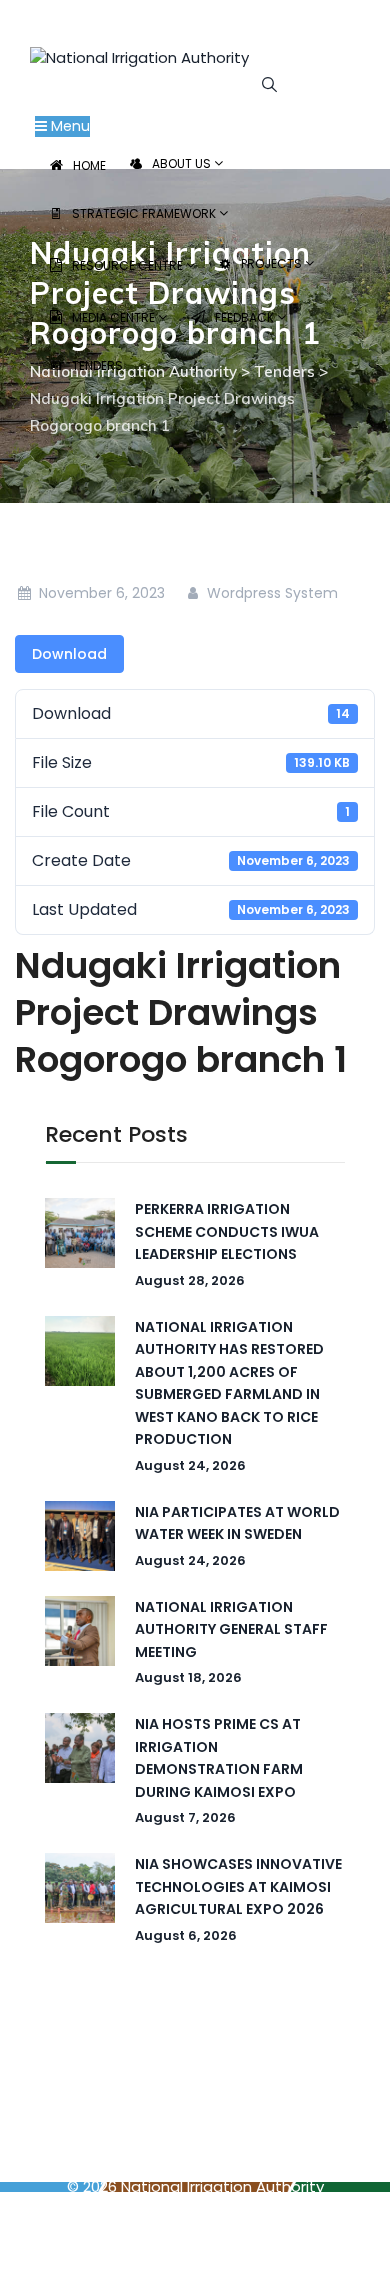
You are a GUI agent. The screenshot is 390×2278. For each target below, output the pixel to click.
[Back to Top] (347, 2245)
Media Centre (115, 317)
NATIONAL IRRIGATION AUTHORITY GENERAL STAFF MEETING (231, 1629)
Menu (68, 126)
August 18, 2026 (188, 1677)
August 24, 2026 (190, 1465)
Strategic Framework (145, 213)
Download (69, 654)
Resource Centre (129, 265)
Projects (273, 263)
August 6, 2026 (186, 1935)
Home (89, 165)
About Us (183, 163)
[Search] (269, 83)
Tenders (97, 365)
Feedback (246, 317)
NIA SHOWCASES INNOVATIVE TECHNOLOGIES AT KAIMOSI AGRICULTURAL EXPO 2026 (238, 1886)
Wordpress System (270, 593)
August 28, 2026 (190, 1280)
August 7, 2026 (185, 1817)
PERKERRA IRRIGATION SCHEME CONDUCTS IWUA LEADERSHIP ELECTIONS (227, 1231)
